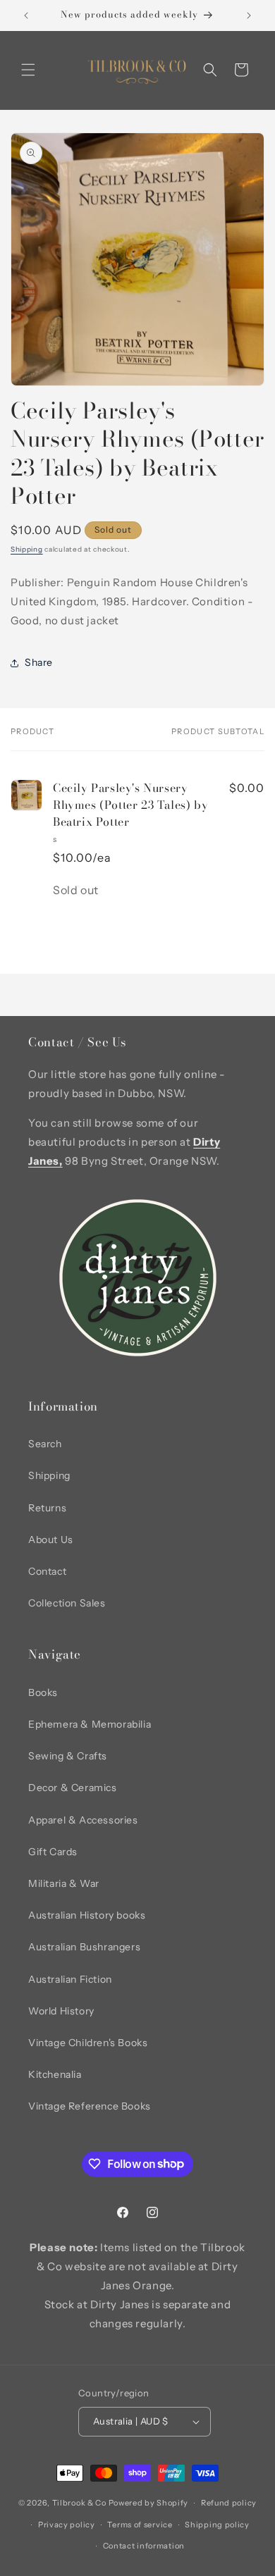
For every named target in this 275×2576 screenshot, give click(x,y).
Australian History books (87, 1915)
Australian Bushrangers (84, 1947)
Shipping (27, 549)
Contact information (144, 2546)
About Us (51, 1540)
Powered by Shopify (149, 2503)
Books (43, 1692)
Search (45, 1444)
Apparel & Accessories (83, 1820)
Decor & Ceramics (73, 1788)
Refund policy (229, 2503)
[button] (28, 70)
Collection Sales (67, 1603)
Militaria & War (64, 1883)
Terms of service (140, 2525)
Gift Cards (53, 1852)
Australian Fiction (70, 1979)
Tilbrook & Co (79, 2503)
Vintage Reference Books (90, 2106)
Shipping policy (217, 2525)
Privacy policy (67, 2525)
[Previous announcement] (26, 16)
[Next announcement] (249, 16)
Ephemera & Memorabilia (90, 1724)
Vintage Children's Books (88, 2043)
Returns (47, 1508)
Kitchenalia (55, 2074)
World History (61, 2011)
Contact (47, 1571)
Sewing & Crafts (68, 1756)
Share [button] (39, 662)
